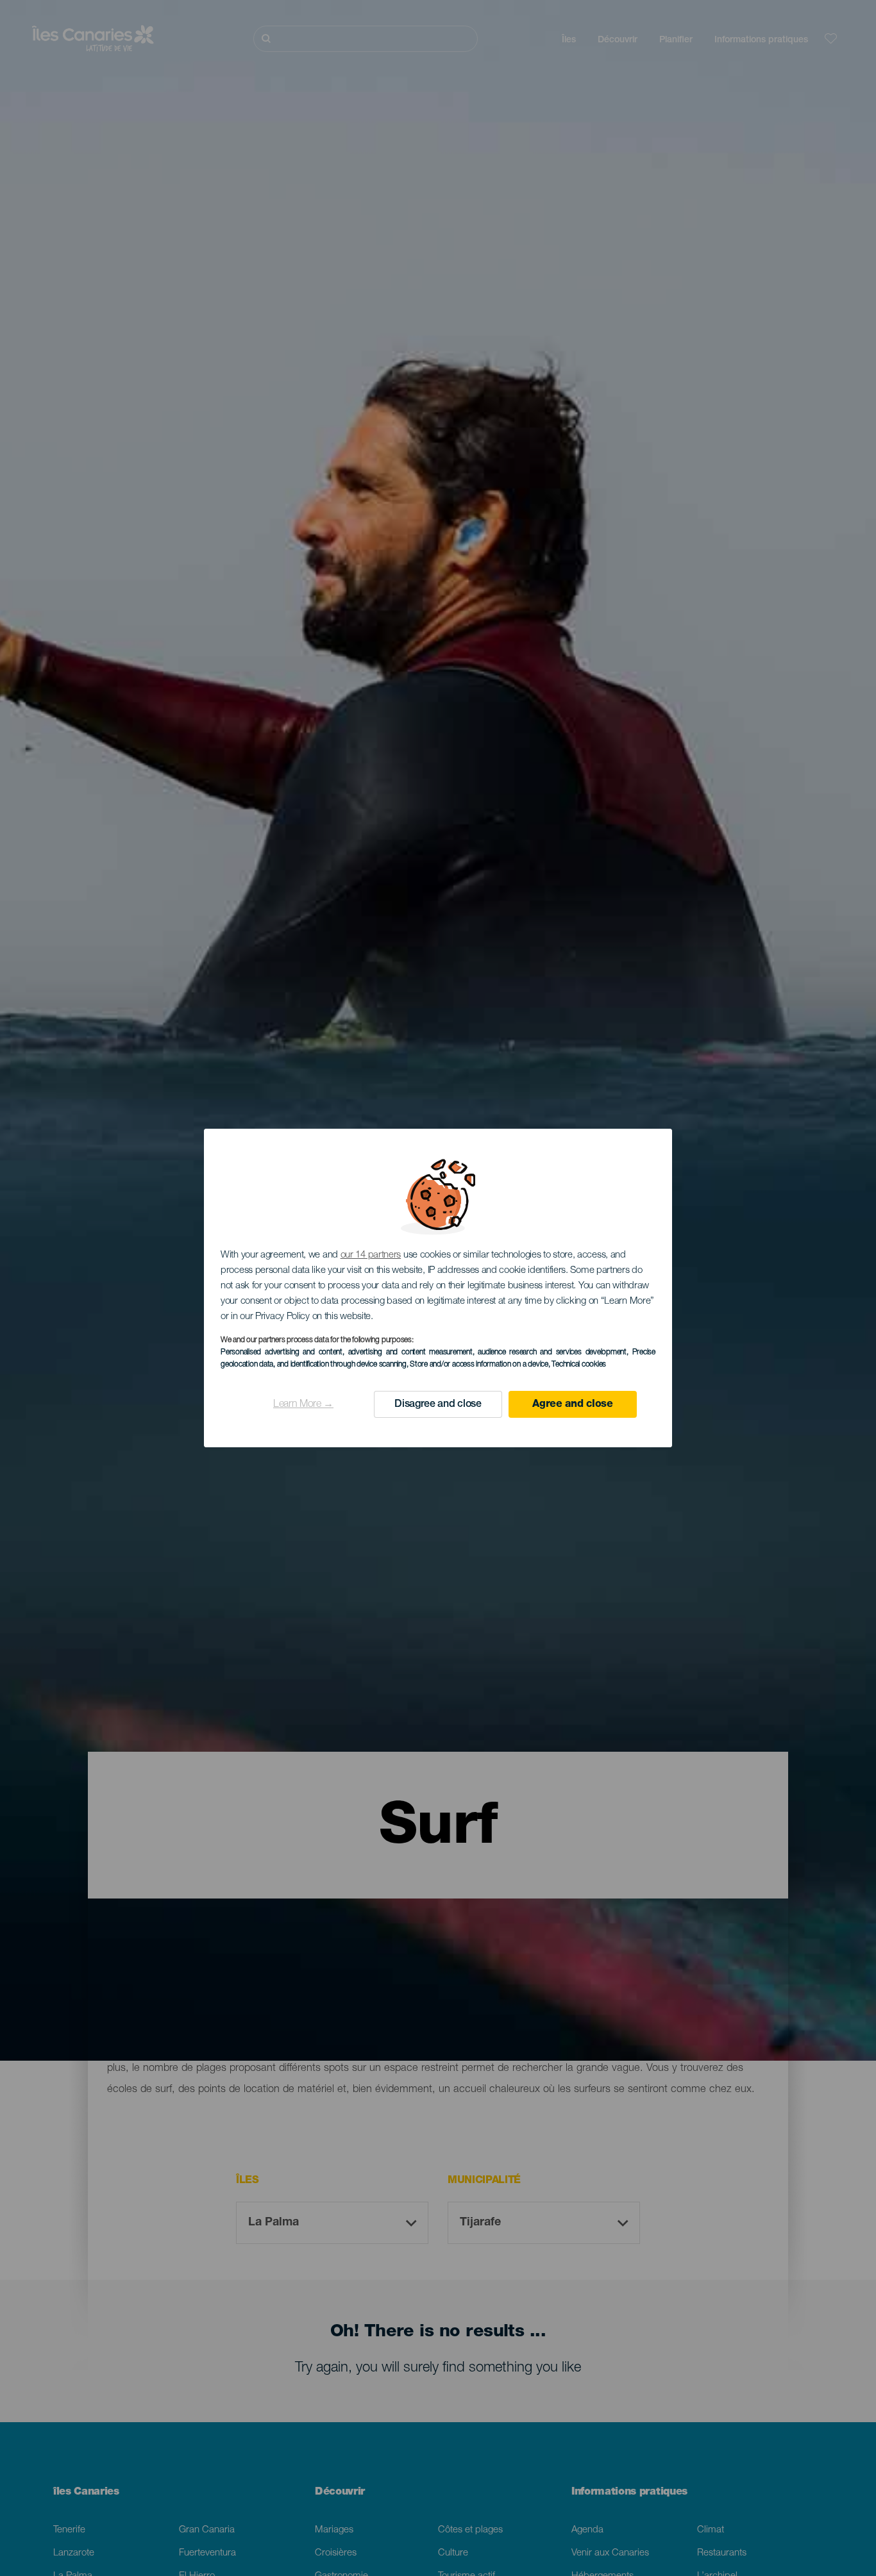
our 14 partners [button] (371, 1255)
